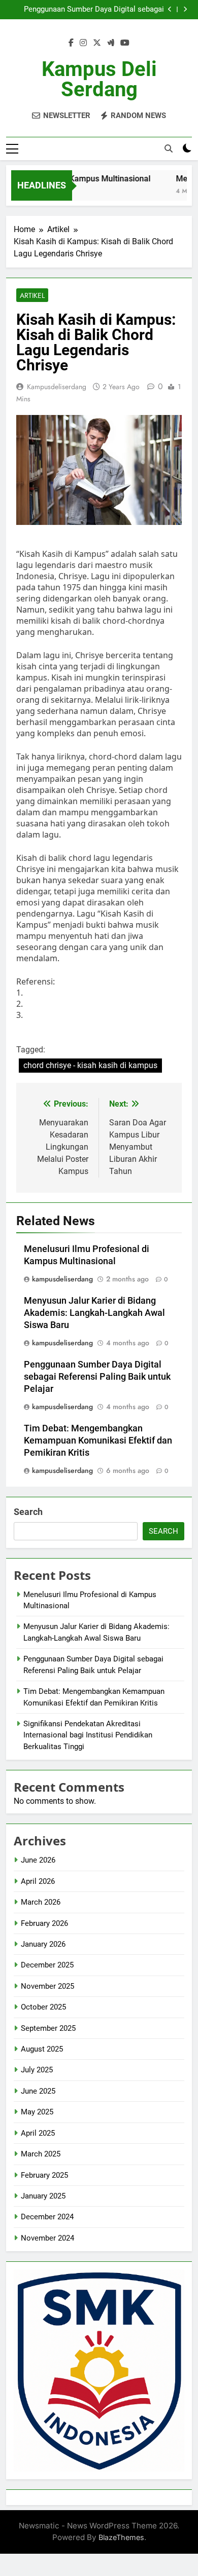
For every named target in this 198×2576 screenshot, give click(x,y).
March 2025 (41, 2154)
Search (28, 1512)
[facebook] (71, 43)
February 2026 (44, 1923)
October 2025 (43, 2007)
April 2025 (38, 2133)
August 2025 (42, 2049)
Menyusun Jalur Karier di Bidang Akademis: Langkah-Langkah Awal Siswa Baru (94, 1313)
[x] (97, 43)
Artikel (32, 295)
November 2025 (47, 1986)
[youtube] (125, 43)
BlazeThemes (121, 2537)
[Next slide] (185, 9)
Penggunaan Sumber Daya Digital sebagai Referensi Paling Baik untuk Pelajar (94, 10)
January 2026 (43, 1944)
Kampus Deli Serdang (99, 79)
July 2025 (37, 2070)
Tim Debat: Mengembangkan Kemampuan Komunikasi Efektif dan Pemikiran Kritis (98, 1441)
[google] (111, 43)
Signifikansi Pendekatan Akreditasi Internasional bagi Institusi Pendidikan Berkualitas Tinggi (88, 1735)
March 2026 (41, 1902)
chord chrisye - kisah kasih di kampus (90, 1065)
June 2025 (38, 2091)
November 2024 (47, 2238)
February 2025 (44, 2175)
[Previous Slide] (170, 9)
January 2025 (43, 2196)
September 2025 (48, 2028)
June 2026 (38, 1860)
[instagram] (83, 43)
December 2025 (47, 1965)
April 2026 (38, 1881)
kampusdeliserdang (57, 387)
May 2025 (37, 2112)
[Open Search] (169, 148)
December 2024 (47, 2217)
